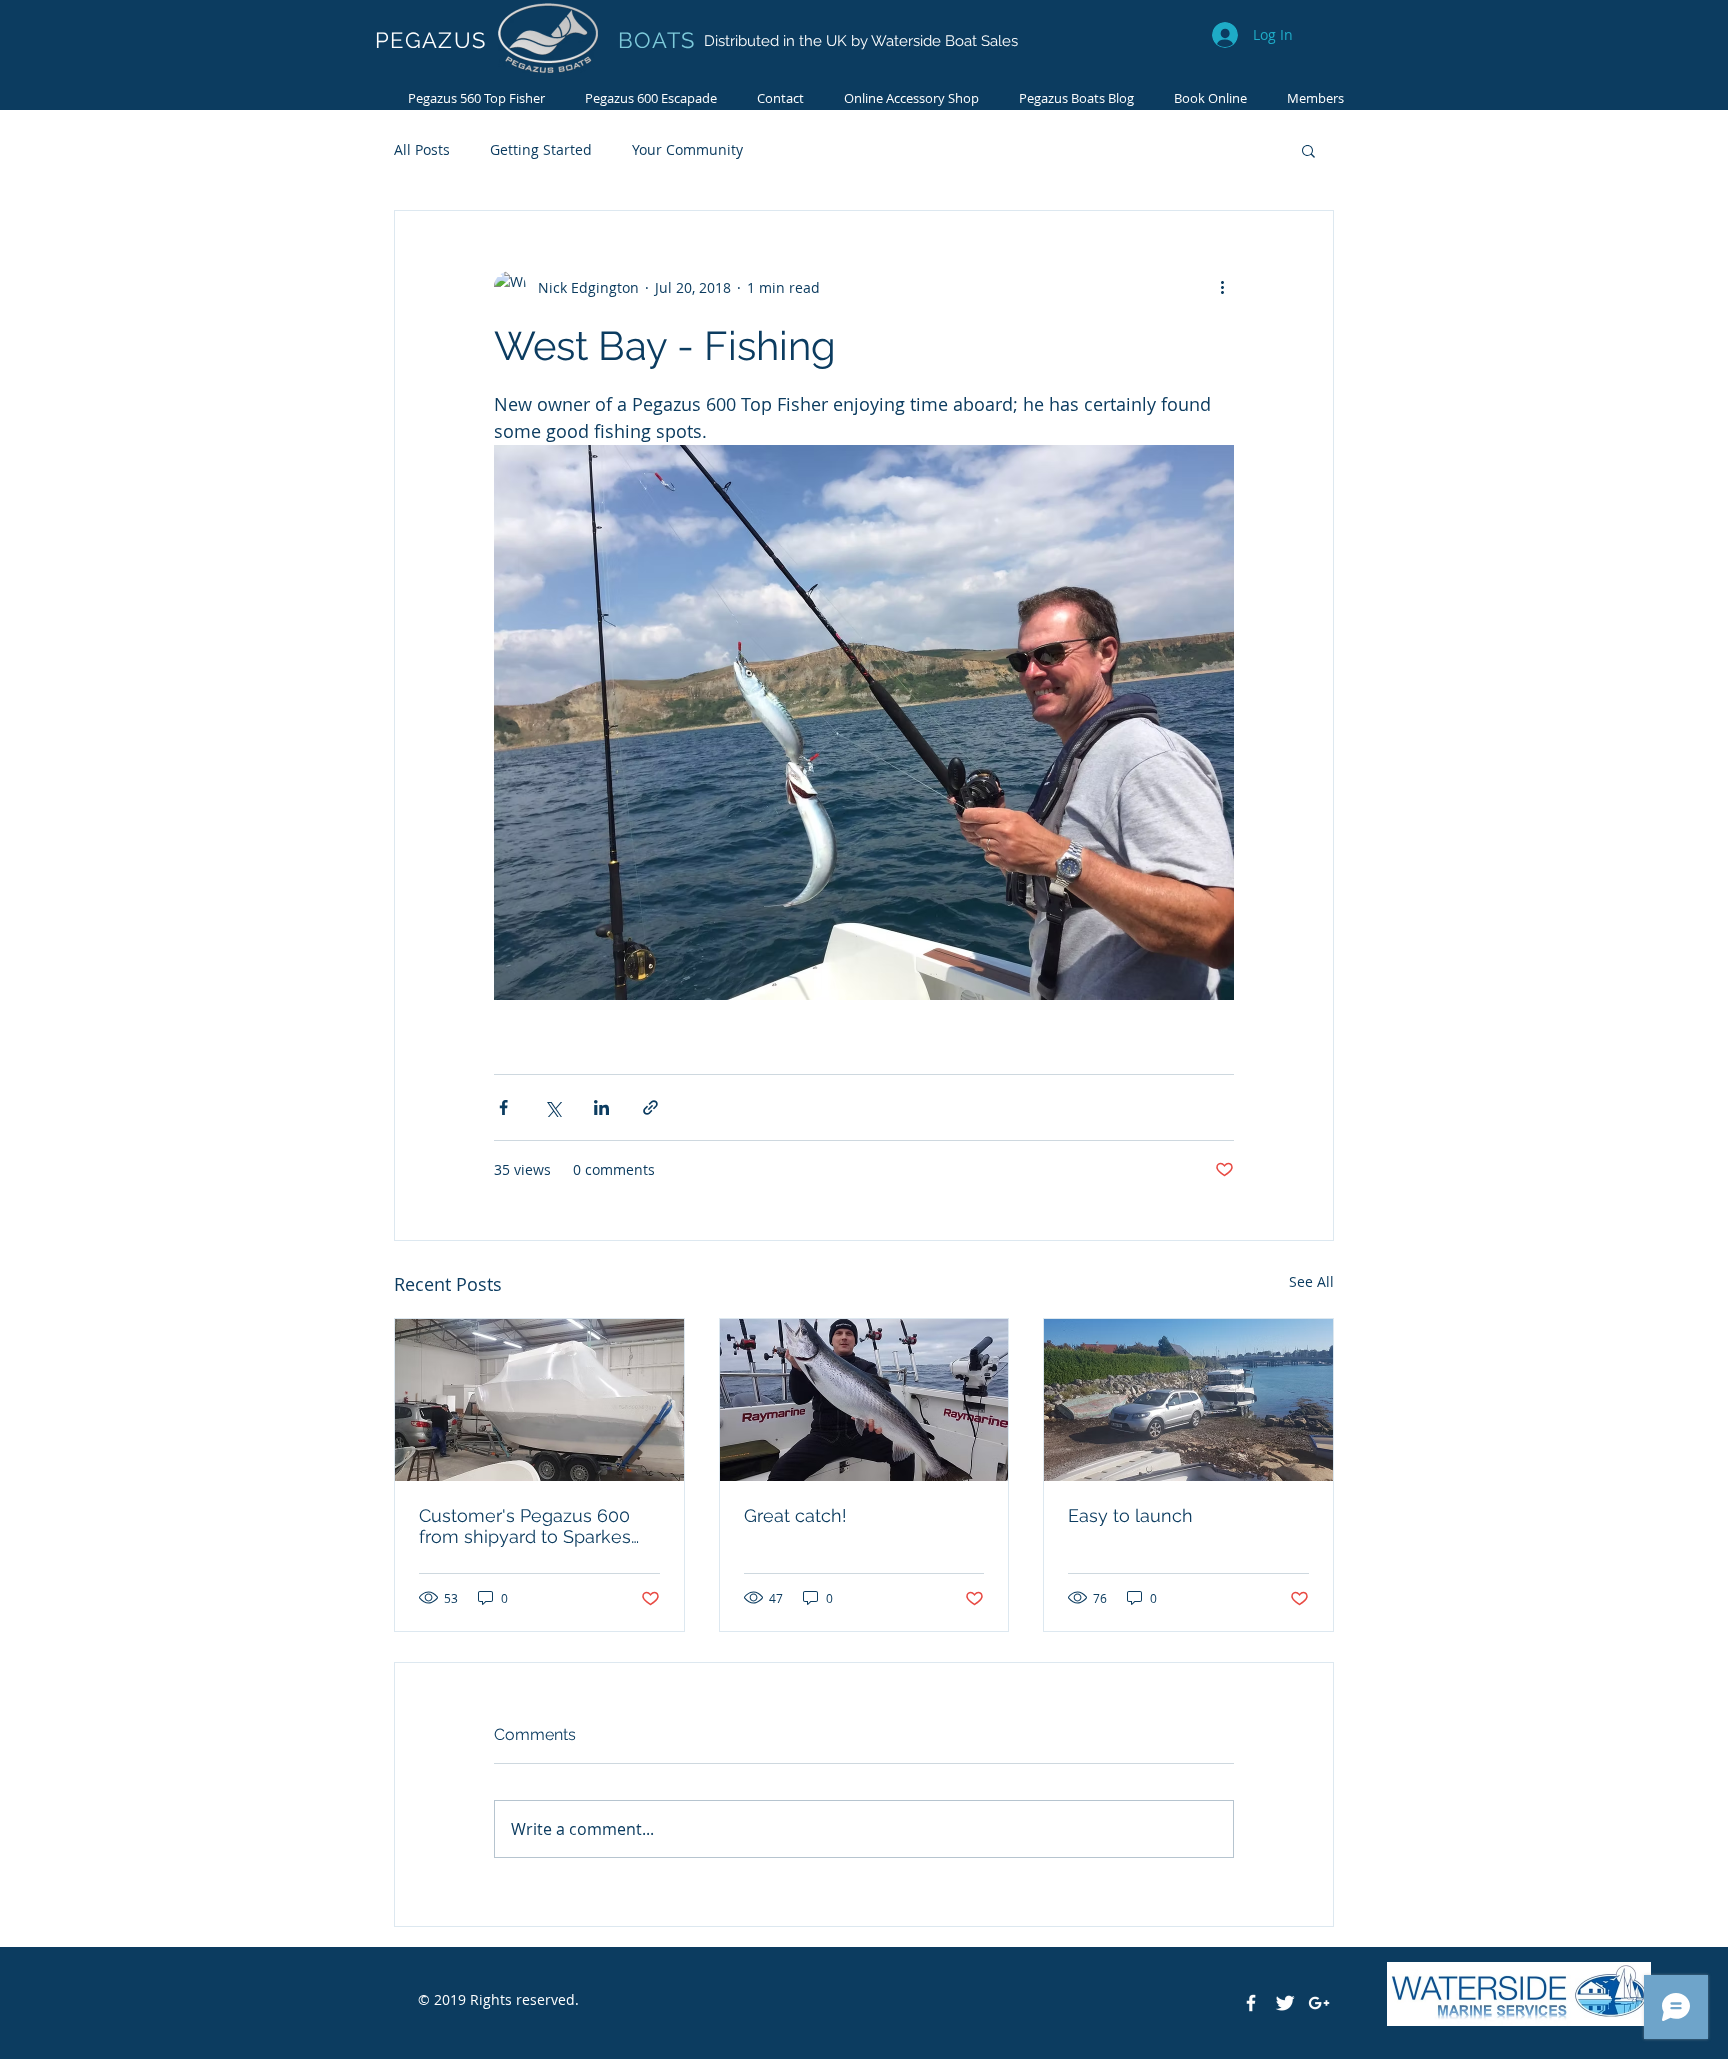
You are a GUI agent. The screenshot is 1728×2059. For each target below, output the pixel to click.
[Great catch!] (864, 1400)
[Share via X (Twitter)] (552, 1107)
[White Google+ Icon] (1319, 2003)
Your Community (687, 149)
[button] (1308, 150)
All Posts (422, 149)
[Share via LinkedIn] (601, 1107)
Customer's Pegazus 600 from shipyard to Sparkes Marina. (525, 1526)
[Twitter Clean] (1285, 2003)
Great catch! (795, 1515)
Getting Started (541, 149)
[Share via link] (650, 1107)
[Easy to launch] (1188, 1400)
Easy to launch (1130, 1515)
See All (1311, 1281)
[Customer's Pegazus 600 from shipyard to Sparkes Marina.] (539, 1400)
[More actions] (1222, 287)
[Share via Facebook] (503, 1107)
